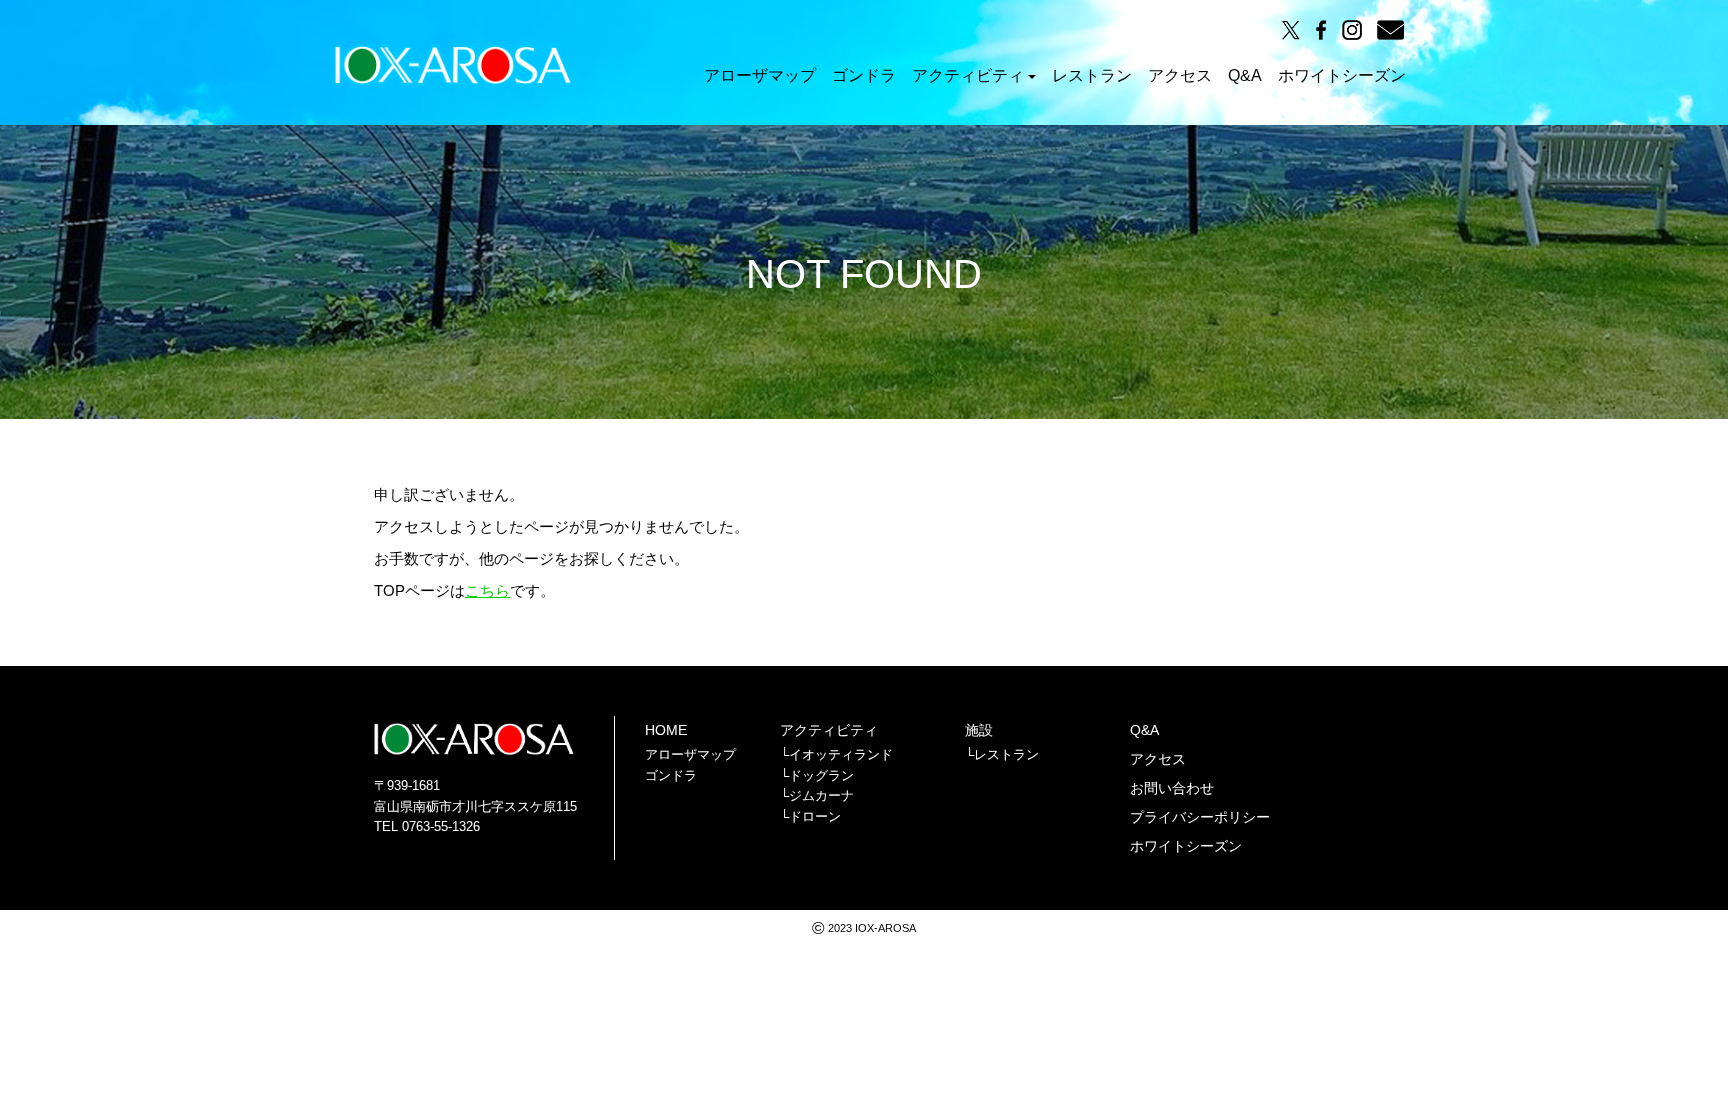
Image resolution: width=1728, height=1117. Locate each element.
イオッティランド (841, 754)
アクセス (1180, 75)
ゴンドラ (864, 75)
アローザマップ (760, 75)
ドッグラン (821, 775)
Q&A (1245, 75)
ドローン (815, 816)
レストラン (1092, 75)
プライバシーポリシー (1200, 817)
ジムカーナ (821, 795)
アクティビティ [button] (968, 75)
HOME (666, 730)
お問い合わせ (1172, 788)
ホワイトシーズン (1342, 75)
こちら (487, 590)
